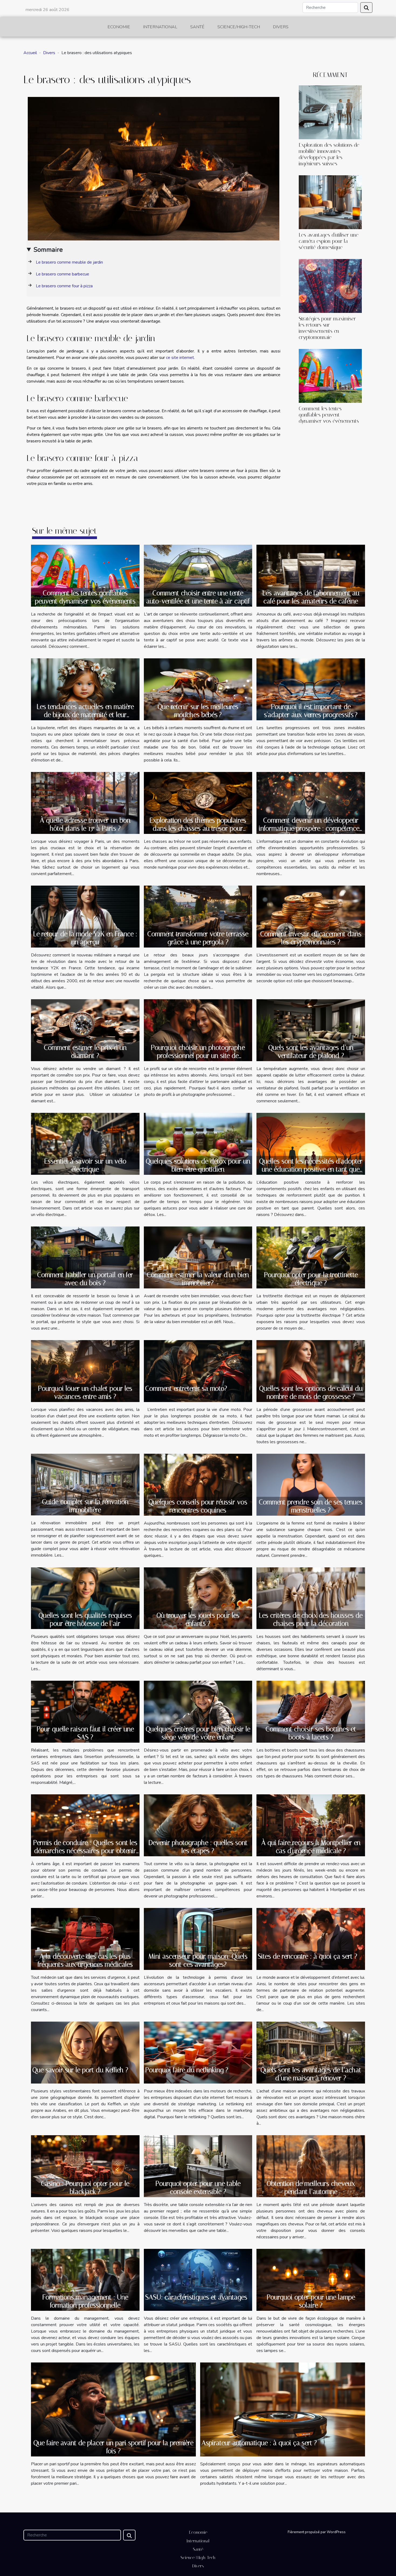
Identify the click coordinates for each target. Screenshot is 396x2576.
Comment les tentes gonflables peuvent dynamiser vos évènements (329, 415)
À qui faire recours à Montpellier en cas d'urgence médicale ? (311, 1847)
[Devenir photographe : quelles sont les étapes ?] (198, 1825)
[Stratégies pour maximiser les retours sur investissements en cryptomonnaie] (330, 286)
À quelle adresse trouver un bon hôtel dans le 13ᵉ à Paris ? (85, 824)
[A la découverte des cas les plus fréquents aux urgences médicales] (85, 1939)
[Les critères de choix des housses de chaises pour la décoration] (311, 1598)
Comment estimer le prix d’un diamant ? (85, 1052)
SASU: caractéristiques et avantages (196, 2297)
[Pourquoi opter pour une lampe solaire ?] (311, 2280)
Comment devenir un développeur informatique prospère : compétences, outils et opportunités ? (311, 828)
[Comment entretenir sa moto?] (198, 1371)
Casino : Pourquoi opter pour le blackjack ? (85, 2188)
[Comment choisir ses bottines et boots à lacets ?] (311, 1711)
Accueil (30, 53)
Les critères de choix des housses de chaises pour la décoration (311, 1619)
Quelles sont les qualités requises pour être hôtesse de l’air (85, 1619)
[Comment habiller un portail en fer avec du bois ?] (85, 1257)
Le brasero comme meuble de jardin (69, 262)
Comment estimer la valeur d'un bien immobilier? (198, 1279)
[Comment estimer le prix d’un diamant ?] (85, 1030)
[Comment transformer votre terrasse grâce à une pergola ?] (198, 916)
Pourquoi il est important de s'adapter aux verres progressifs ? (311, 711)
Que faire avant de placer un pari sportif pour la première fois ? (113, 2447)
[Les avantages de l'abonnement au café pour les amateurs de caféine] (311, 575)
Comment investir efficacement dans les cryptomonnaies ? (311, 938)
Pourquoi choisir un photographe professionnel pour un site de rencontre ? (198, 1056)
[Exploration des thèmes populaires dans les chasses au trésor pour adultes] (198, 803)
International (160, 27)
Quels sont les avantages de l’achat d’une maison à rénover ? (311, 2074)
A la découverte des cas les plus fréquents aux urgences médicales (85, 1960)
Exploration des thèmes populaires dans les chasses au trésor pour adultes (198, 828)
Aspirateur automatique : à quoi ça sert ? (259, 2443)
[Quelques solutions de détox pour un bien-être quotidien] (198, 1144)
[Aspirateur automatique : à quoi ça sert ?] (283, 2409)
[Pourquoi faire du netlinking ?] (198, 2052)
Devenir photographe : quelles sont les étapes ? (198, 1847)
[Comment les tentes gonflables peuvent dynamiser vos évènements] (330, 376)
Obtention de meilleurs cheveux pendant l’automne (311, 2188)
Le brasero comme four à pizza (64, 286)
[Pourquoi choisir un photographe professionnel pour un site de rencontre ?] (198, 1030)
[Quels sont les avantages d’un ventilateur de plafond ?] (311, 1030)
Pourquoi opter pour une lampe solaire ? (311, 2301)
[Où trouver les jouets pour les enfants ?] (198, 1598)
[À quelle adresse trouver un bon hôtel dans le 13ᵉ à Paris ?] (85, 803)
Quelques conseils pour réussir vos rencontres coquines (198, 1506)
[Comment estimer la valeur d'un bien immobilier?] (198, 1257)
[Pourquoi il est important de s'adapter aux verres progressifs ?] (311, 689)
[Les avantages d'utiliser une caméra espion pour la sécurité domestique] (330, 202)
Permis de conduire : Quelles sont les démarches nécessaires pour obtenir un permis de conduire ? (85, 1851)
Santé (197, 27)
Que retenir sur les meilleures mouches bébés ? (198, 711)
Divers (281, 27)
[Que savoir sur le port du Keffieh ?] (85, 2052)
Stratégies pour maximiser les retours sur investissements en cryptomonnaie (327, 328)
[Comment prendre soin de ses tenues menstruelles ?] (311, 1484)
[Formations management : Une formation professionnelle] (85, 2280)
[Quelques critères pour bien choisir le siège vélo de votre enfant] (198, 1711)
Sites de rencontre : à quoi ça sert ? (308, 1956)
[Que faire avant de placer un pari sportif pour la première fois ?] (113, 2409)
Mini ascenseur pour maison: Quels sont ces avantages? (198, 1960)
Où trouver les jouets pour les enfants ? (198, 1619)
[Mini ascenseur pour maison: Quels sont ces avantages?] (198, 1939)
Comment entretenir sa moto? (186, 1388)
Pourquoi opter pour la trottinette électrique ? (311, 1279)
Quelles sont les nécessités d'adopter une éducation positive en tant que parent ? (311, 1169)
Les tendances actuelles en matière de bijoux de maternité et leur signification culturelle (85, 715)
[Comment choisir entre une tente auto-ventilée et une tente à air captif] (198, 575)
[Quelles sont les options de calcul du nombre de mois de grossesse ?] (311, 1371)
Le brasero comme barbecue (62, 274)
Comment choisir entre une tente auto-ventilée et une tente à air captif (198, 597)
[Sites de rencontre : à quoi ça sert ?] (311, 1939)
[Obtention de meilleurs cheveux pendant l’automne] (311, 2166)
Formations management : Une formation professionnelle (85, 2301)
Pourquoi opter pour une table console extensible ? (198, 2188)
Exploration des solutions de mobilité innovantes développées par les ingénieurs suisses (329, 154)
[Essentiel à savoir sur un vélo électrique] (85, 1144)
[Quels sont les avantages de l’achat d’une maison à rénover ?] (311, 2052)
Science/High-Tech (239, 27)
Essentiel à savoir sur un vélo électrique (85, 1165)
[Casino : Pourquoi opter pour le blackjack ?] (85, 2166)
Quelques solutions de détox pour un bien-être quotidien (198, 1165)
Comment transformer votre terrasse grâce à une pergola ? (198, 938)
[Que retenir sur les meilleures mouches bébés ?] (198, 689)
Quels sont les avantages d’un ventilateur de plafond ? (311, 1052)
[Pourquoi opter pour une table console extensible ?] (198, 2166)
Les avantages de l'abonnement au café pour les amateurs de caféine (311, 597)
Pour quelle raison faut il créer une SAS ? (85, 1733)
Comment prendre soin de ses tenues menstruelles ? (311, 1506)
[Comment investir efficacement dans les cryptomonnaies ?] (311, 916)
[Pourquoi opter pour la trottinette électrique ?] (311, 1257)
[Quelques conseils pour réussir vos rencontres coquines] (198, 1484)
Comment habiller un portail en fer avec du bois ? (85, 1279)
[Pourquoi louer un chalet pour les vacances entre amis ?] (85, 1371)
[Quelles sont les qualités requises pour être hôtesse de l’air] (85, 1598)
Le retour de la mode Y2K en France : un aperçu (85, 938)
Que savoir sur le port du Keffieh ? (80, 2070)
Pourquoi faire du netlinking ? (187, 2070)
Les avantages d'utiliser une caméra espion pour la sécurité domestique (329, 241)
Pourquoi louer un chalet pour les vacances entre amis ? (85, 1392)
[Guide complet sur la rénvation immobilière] (85, 1484)
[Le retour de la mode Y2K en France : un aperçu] (85, 916)
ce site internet (180, 358)
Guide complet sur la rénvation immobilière (85, 1506)
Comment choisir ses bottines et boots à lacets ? (311, 1733)
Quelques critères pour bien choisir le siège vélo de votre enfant (198, 1733)
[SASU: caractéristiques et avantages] (198, 2280)
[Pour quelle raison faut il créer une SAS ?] (85, 1711)
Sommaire (48, 250)
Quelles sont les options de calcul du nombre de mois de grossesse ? (311, 1392)
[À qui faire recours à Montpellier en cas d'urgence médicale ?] (311, 1825)
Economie (119, 27)
